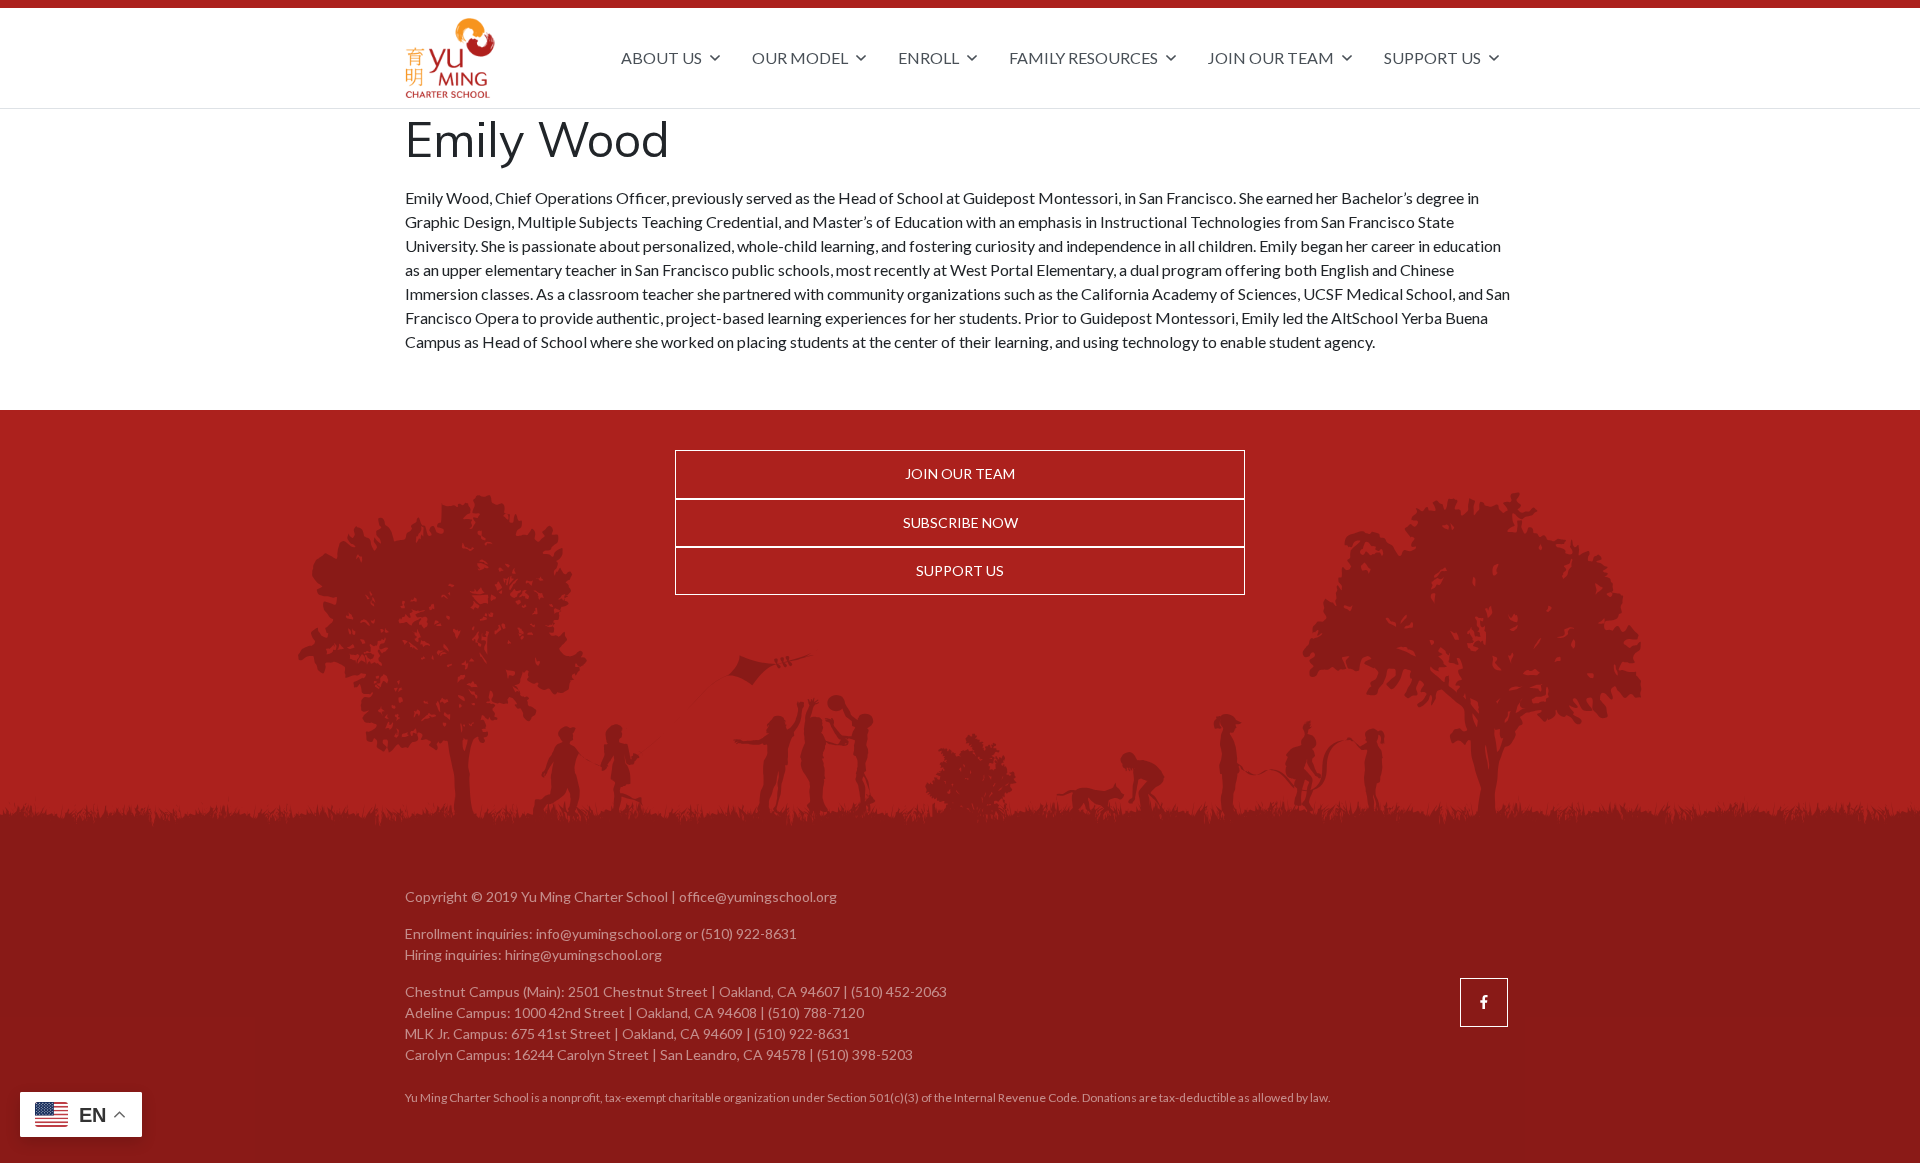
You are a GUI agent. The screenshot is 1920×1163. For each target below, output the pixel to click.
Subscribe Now (960, 522)
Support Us (960, 570)
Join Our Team (960, 473)
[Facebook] (1484, 1002)
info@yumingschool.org (609, 933)
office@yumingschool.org (758, 896)
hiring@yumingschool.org (583, 954)
